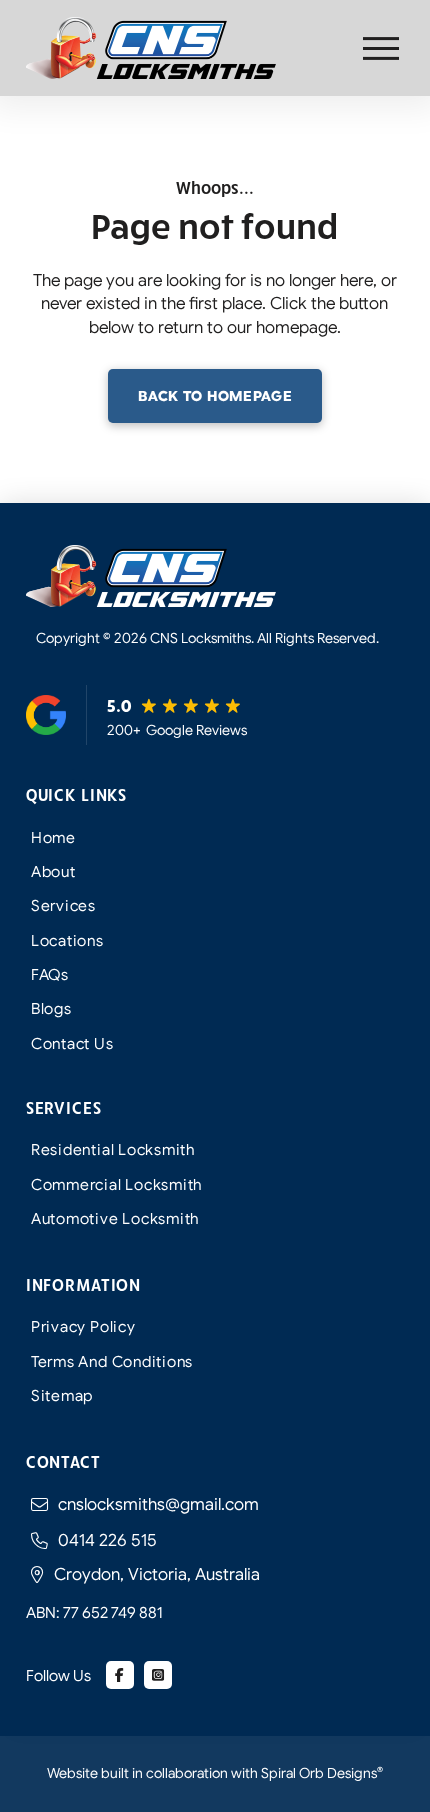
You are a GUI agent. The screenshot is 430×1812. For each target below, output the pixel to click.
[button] (381, 48)
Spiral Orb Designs (322, 1773)
